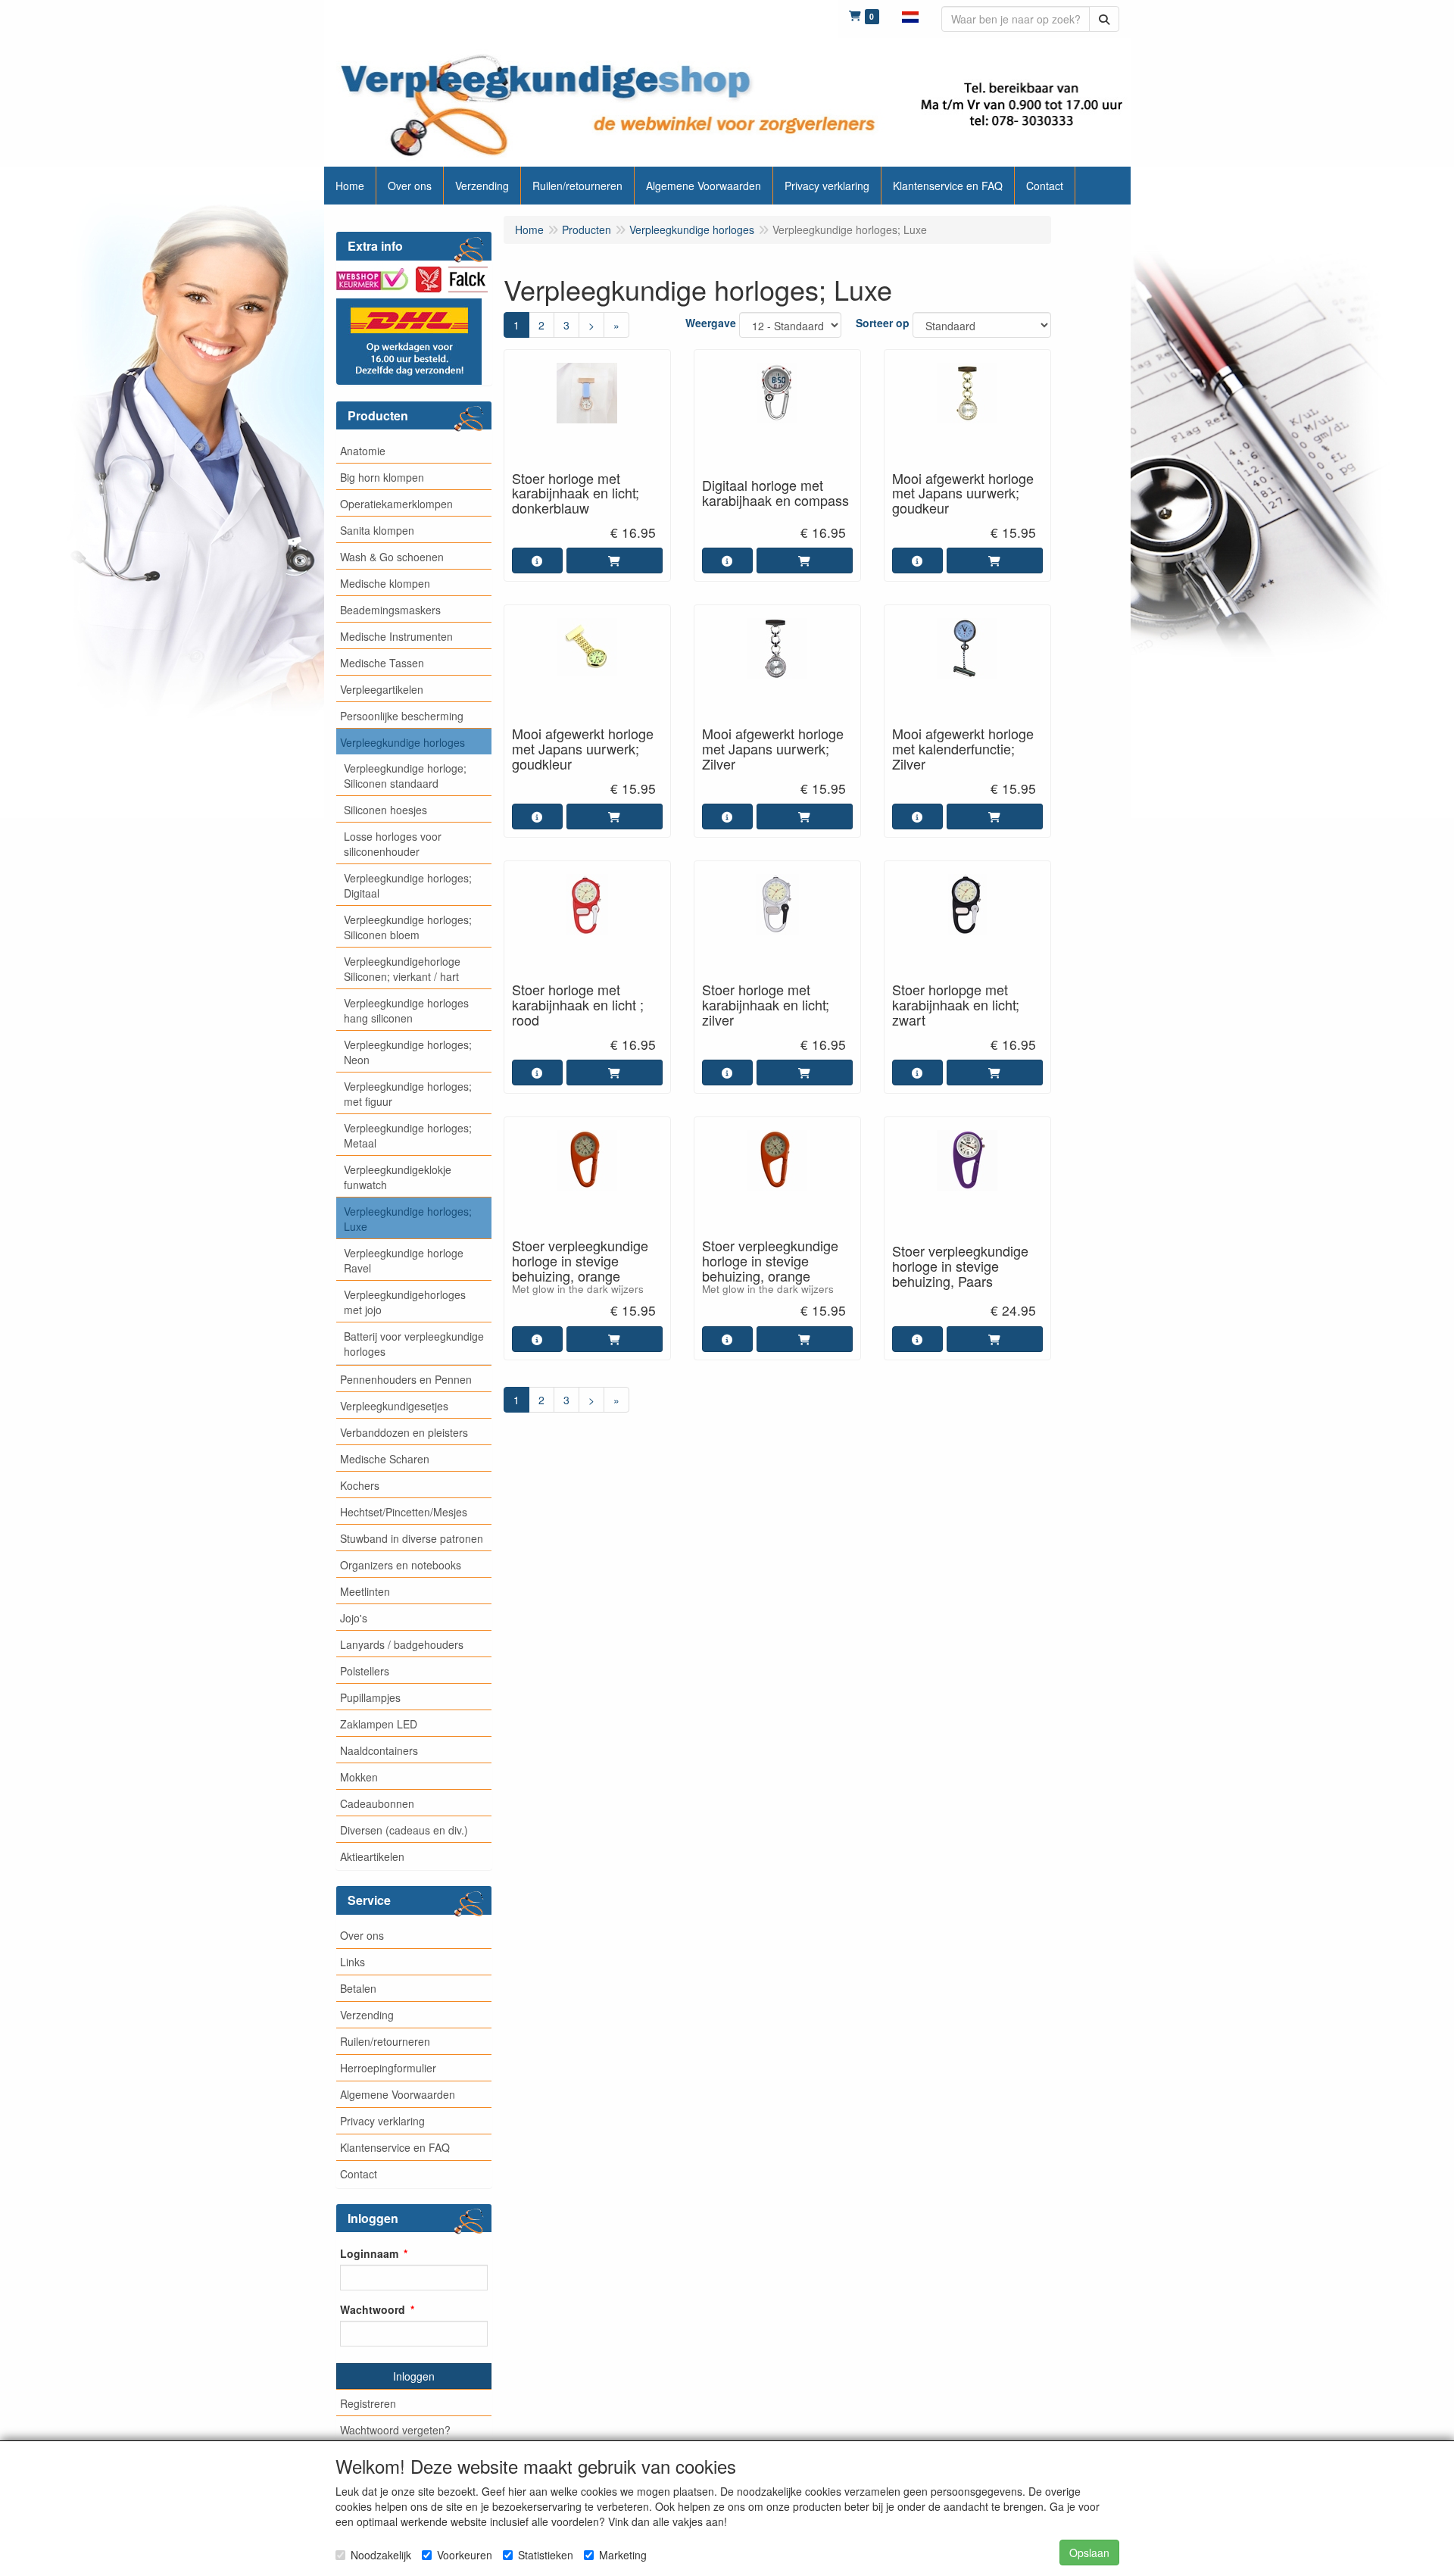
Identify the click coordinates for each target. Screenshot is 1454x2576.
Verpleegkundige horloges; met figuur (408, 1094)
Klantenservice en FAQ (395, 2147)
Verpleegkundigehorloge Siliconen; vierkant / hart (402, 969)
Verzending (367, 2015)
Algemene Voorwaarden (398, 2094)
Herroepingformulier (388, 2068)
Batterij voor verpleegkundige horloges (414, 1344)
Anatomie (363, 451)
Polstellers (365, 1671)
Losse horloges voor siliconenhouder (393, 844)
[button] (910, 15)
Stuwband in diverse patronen (412, 1538)
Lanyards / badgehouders (402, 1644)
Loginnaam (369, 2253)
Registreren (368, 2403)
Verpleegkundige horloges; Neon (408, 1052)
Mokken (359, 1777)
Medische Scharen (385, 1459)
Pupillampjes (370, 1697)
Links (353, 1962)
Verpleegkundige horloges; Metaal (408, 1135)
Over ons (362, 1935)
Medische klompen (385, 583)
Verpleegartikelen (382, 689)
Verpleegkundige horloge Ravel (404, 1260)
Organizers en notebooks (401, 1565)
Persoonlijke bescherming (402, 716)
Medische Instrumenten (396, 636)
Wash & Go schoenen (392, 557)
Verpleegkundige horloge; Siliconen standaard (405, 776)
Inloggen (414, 2376)
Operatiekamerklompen (396, 504)
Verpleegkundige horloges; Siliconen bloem (408, 927)
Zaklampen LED (379, 1724)
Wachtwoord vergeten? (395, 2430)
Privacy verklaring (382, 2121)
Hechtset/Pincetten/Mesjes (404, 1512)
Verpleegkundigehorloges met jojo (405, 1302)
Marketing (623, 2555)
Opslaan (1089, 2553)
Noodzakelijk (381, 2555)
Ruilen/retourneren (385, 2041)
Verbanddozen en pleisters (404, 1432)
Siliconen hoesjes (385, 810)
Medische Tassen (382, 663)
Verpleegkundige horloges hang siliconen (406, 1010)
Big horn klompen (382, 477)
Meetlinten (365, 1591)
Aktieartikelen (372, 1856)
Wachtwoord (373, 2309)
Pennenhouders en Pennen (406, 1379)
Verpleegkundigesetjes (394, 1406)
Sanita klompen (377, 530)
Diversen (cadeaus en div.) (404, 1830)
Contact (359, 2174)
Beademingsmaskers (390, 610)
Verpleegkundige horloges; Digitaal (408, 885)
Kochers (360, 1485)
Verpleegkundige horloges (403, 742)
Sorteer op (883, 323)
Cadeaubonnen (377, 1803)
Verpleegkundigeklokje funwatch (398, 1177)
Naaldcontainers (379, 1750)
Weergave (711, 323)
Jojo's (354, 1618)
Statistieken (546, 2555)
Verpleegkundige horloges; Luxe (408, 1219)
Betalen (358, 1988)
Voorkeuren (465, 2555)
